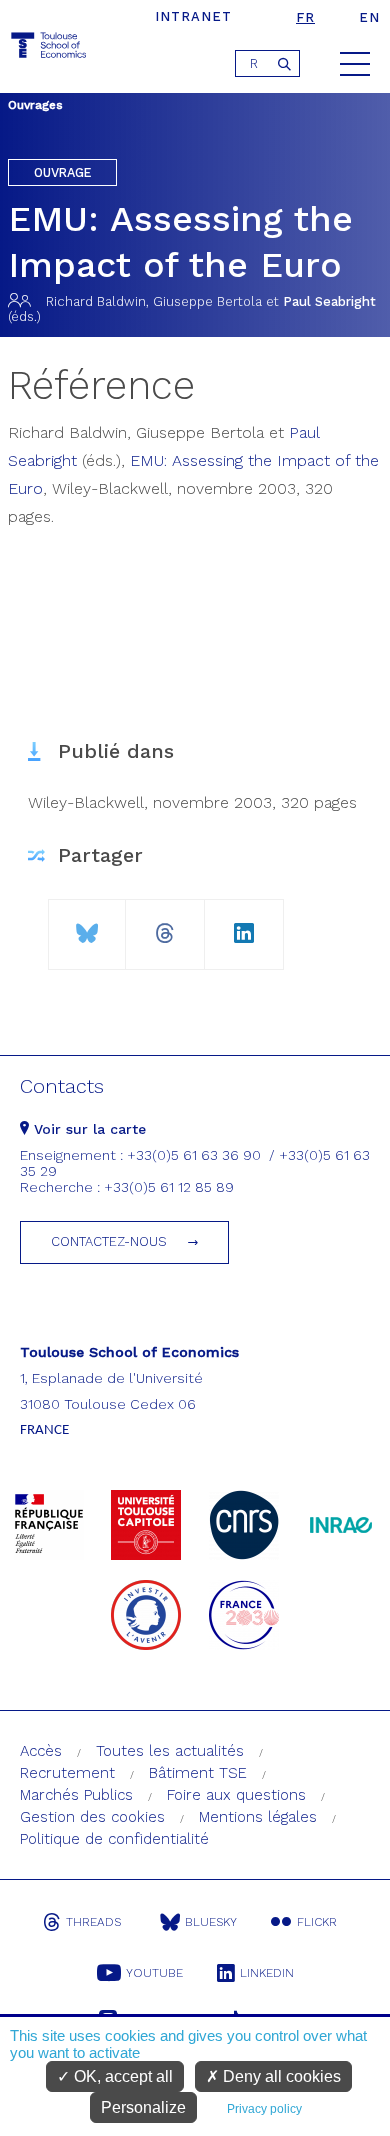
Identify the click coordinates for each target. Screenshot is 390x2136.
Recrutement (67, 1773)
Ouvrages (35, 105)
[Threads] (165, 925)
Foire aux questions (236, 1795)
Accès (41, 1751)
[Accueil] (50, 48)
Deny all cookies (280, 2076)
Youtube (154, 1973)
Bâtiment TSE (198, 1773)
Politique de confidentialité (114, 1839)
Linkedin (267, 1973)
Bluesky (211, 1922)
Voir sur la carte (87, 1129)
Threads (93, 1922)
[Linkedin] (244, 925)
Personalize (143, 2107)
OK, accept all (121, 2076)
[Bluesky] (87, 925)
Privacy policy (264, 2109)
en (369, 17)
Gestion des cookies (92, 1817)
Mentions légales (258, 1817)
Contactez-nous (109, 1241)
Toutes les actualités (170, 1751)
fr (305, 17)
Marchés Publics (76, 1795)
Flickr (317, 1922)
